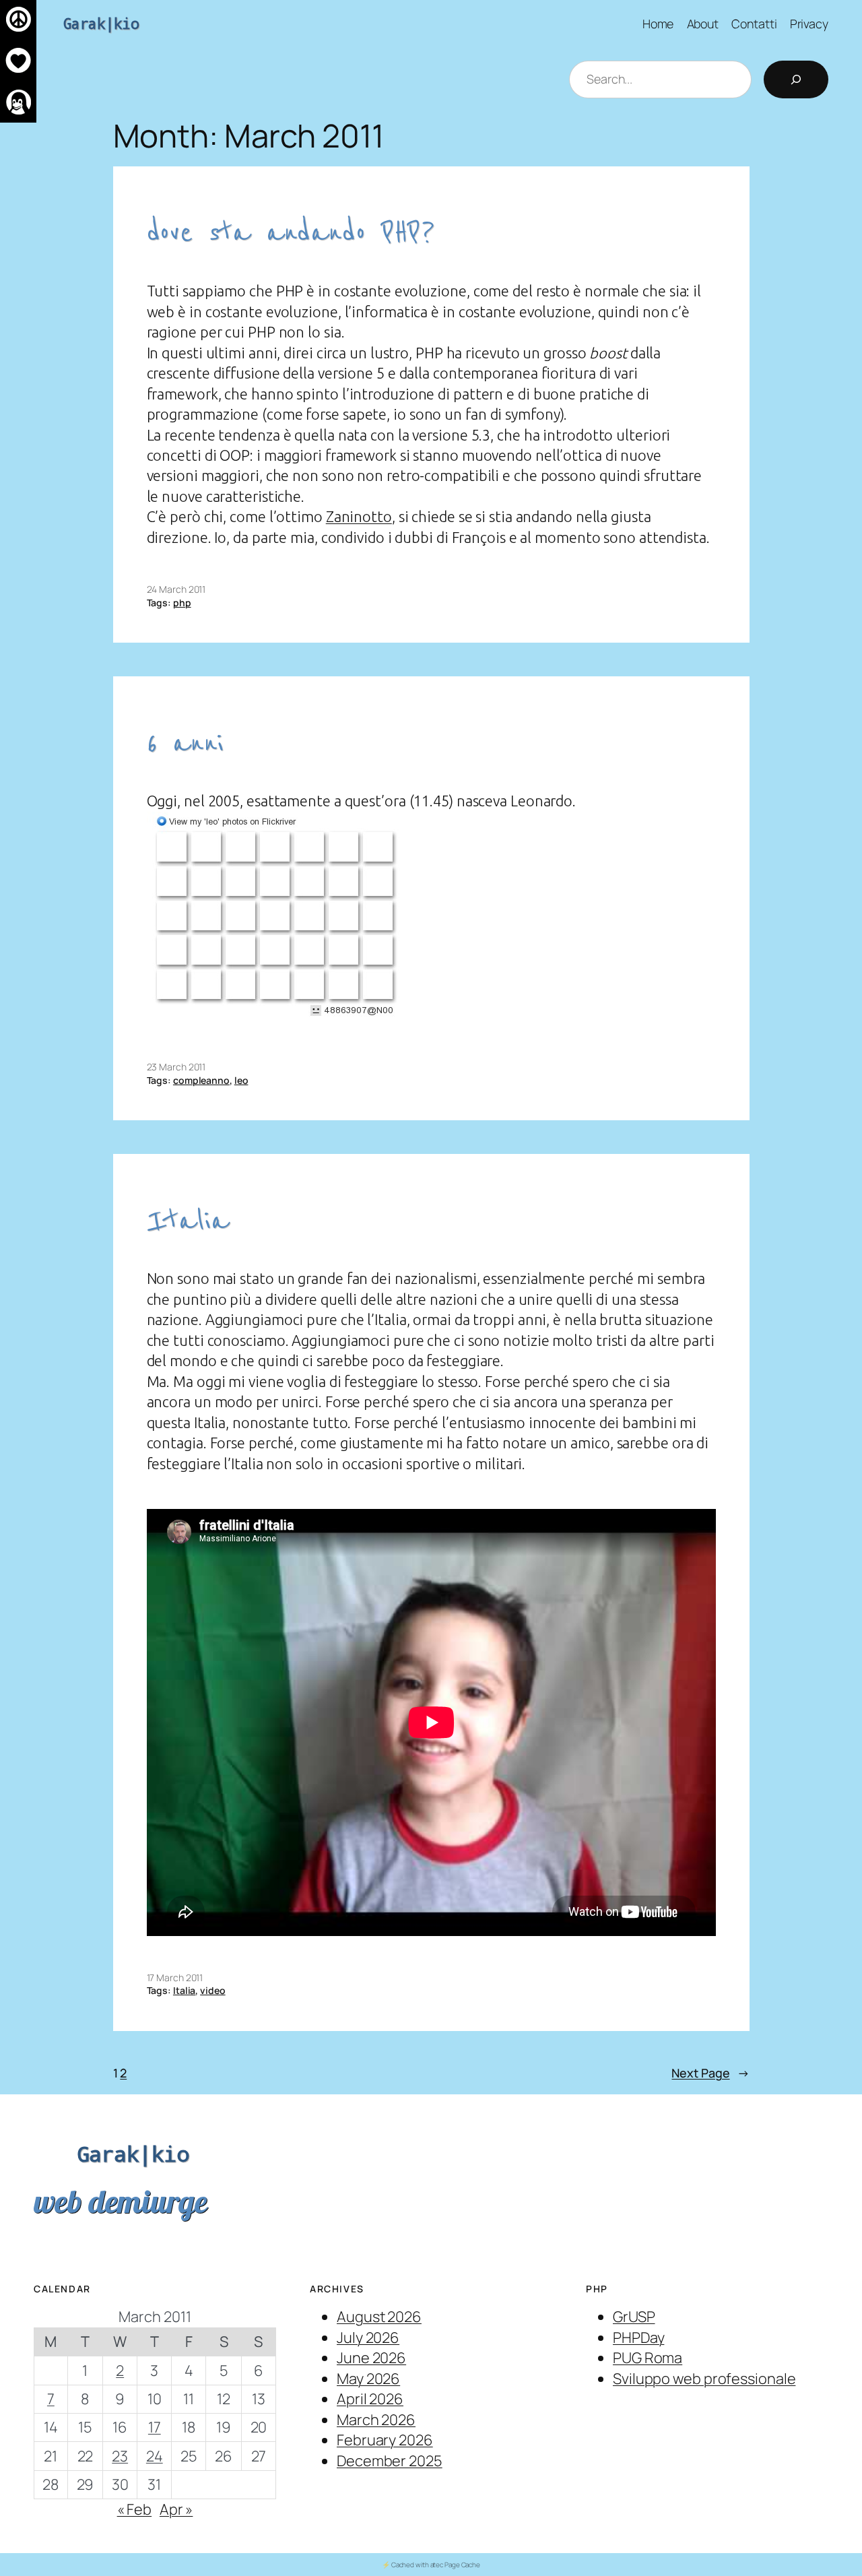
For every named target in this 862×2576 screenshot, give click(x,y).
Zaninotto (359, 517)
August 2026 (379, 2317)
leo (241, 1080)
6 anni (185, 743)
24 (155, 2456)
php (182, 603)
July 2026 (368, 2338)
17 (155, 2427)
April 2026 (370, 2399)
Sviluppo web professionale (704, 2379)
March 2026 (376, 2420)
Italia (188, 1221)
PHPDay (638, 2338)
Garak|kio (101, 23)
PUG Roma (648, 2358)
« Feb (135, 2509)
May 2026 (368, 2379)
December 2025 (390, 2461)
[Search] (796, 79)
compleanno (201, 1080)
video (213, 1990)
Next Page (710, 2073)
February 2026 (385, 2440)
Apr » (176, 2509)
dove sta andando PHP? (291, 233)
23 (120, 2456)
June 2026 (371, 2358)
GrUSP (634, 2317)
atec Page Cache (456, 2565)
